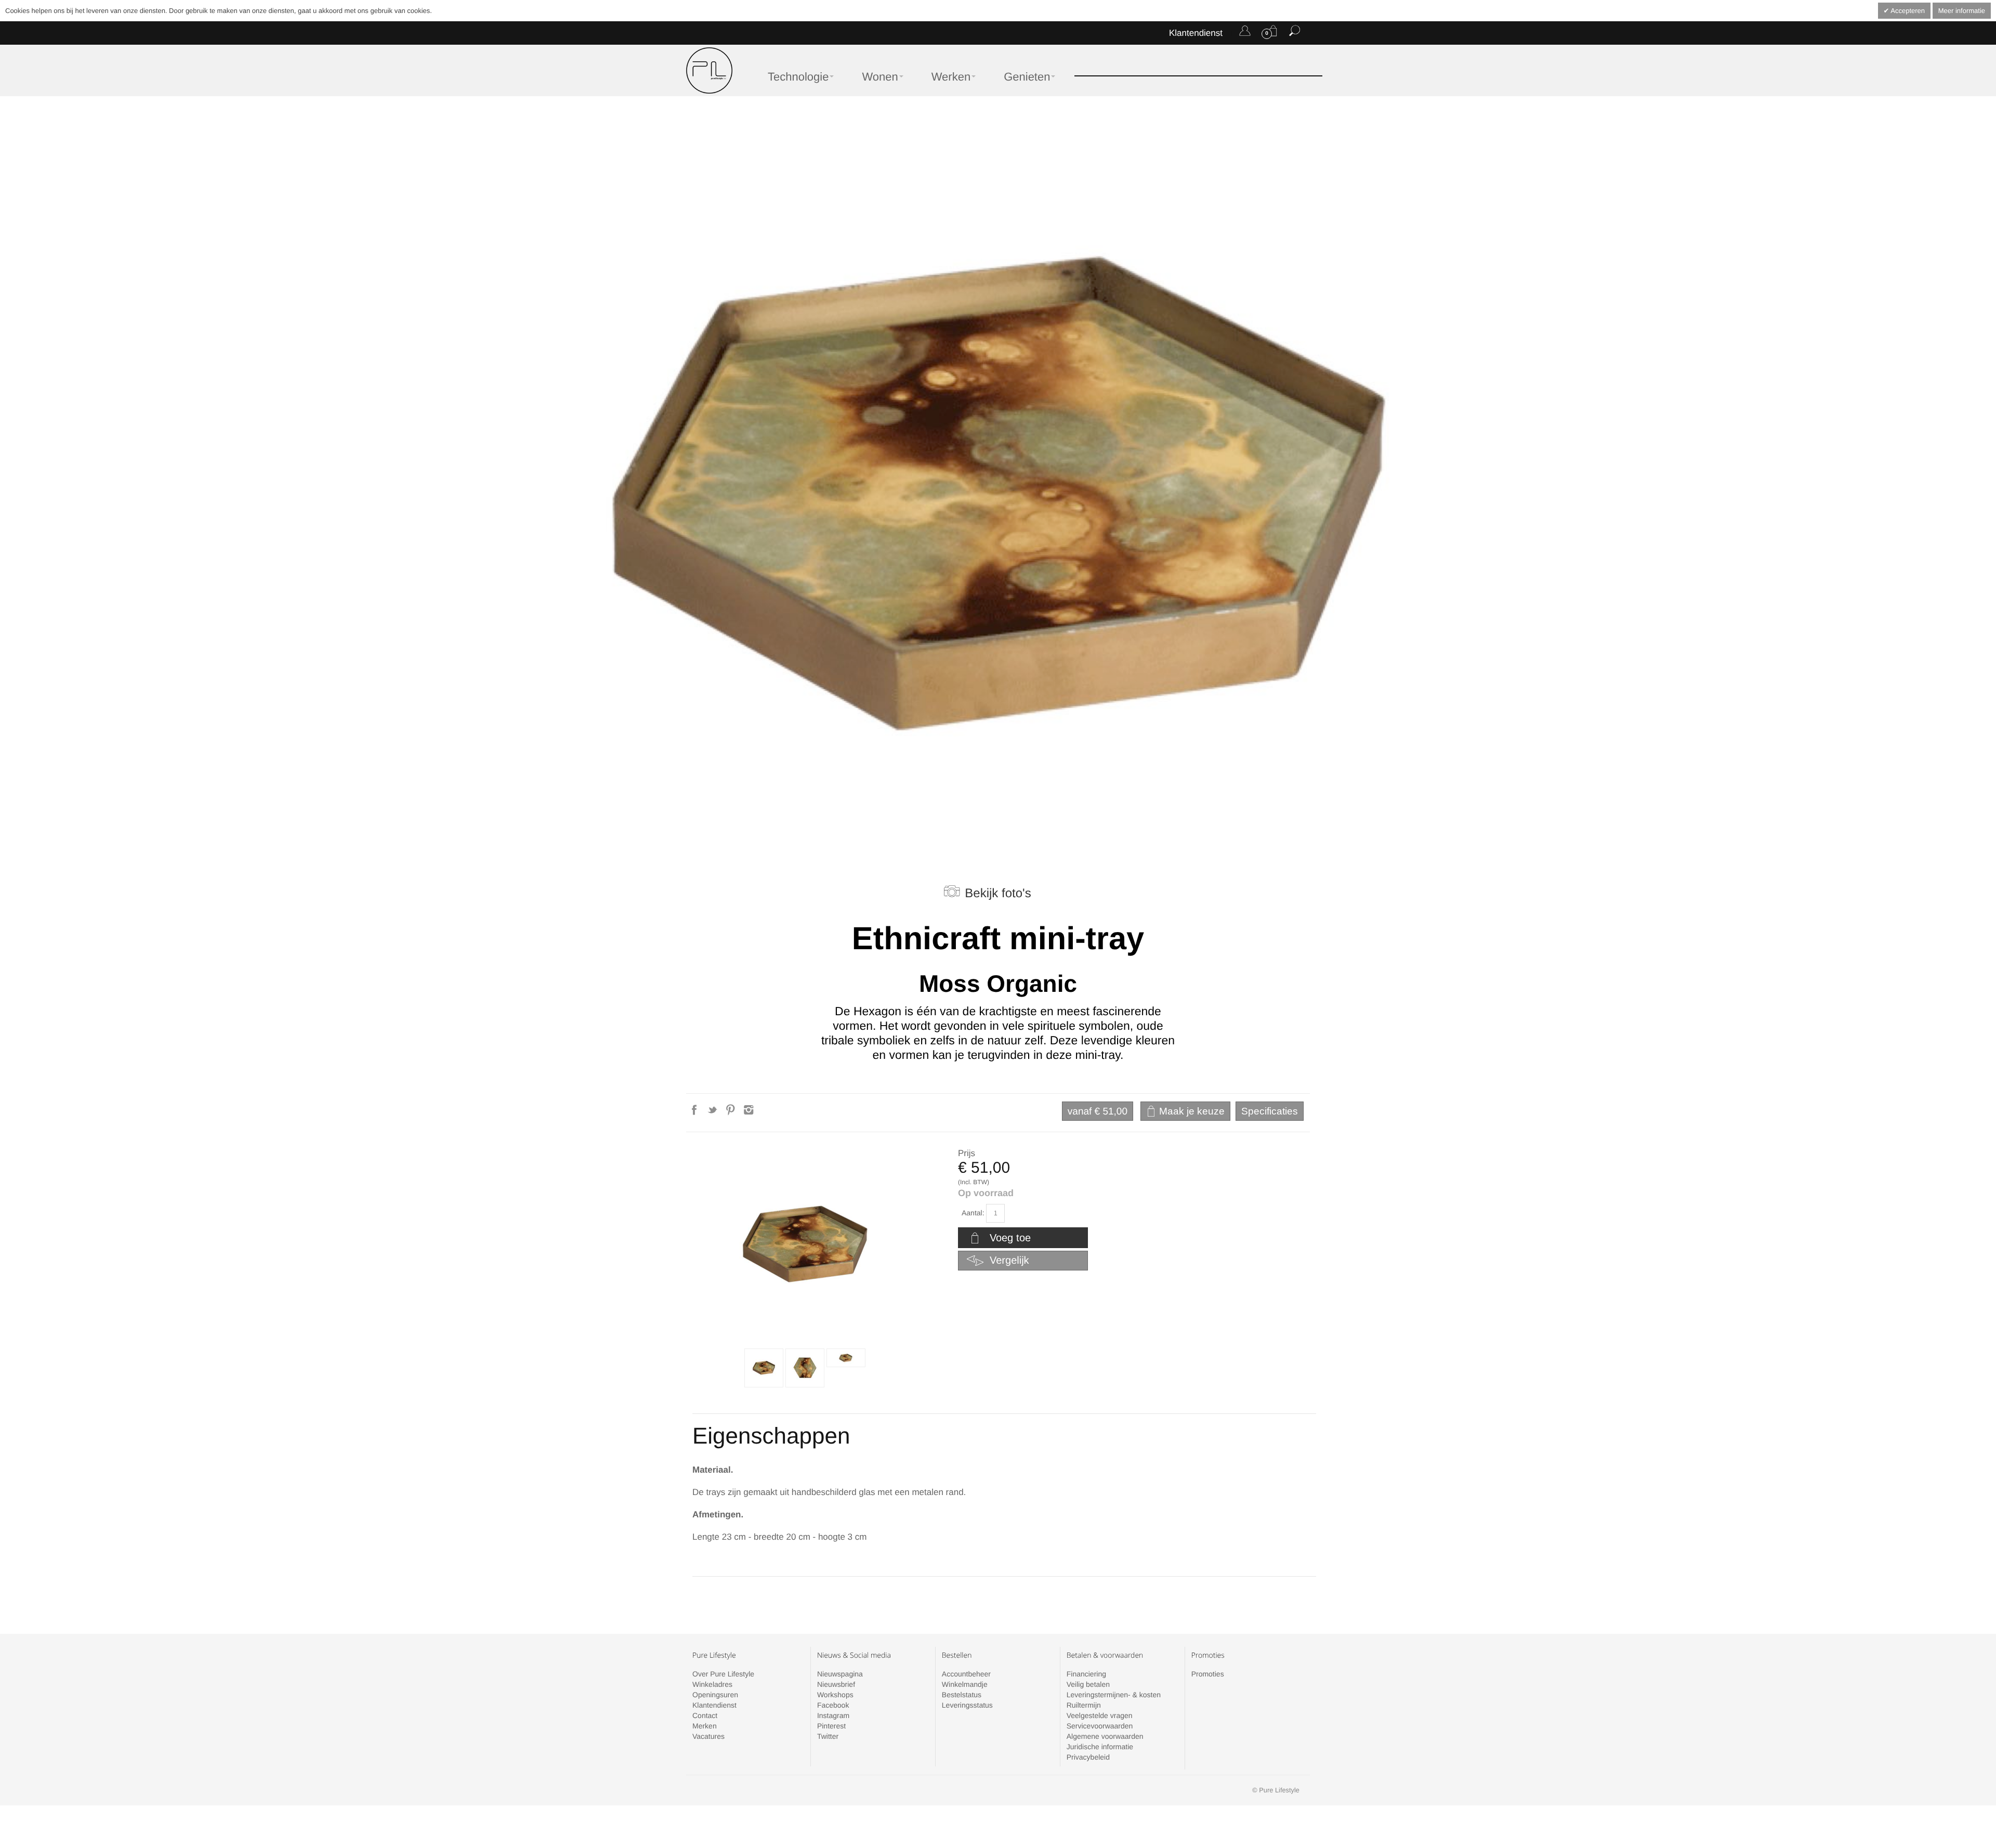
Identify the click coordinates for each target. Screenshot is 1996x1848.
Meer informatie (1962, 11)
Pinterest (831, 1726)
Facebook (833, 1705)
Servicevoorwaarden (1100, 1726)
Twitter (828, 1736)
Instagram (833, 1715)
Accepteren (1907, 11)
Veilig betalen (1088, 1684)
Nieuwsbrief (836, 1684)
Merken (705, 1726)
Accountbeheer (966, 1674)
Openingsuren (715, 1695)
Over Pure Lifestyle (723, 1674)
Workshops (835, 1695)
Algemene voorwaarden (1105, 1736)
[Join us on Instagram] (749, 1113)
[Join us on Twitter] (713, 1113)
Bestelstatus (962, 1695)
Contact (705, 1715)
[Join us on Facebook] (695, 1113)
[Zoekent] (1295, 33)
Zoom (805, 1245)
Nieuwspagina (840, 1674)
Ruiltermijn (1084, 1705)
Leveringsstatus (967, 1705)
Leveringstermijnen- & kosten (1114, 1695)
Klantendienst (1196, 33)
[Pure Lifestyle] (709, 70)
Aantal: (973, 1213)
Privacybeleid (1088, 1757)
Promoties (1208, 1674)
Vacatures (708, 1736)
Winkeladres (712, 1684)
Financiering (1086, 1674)
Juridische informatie (1100, 1747)
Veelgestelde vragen (1100, 1715)
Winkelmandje (965, 1684)
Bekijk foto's (998, 893)
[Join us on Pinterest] (732, 1113)
